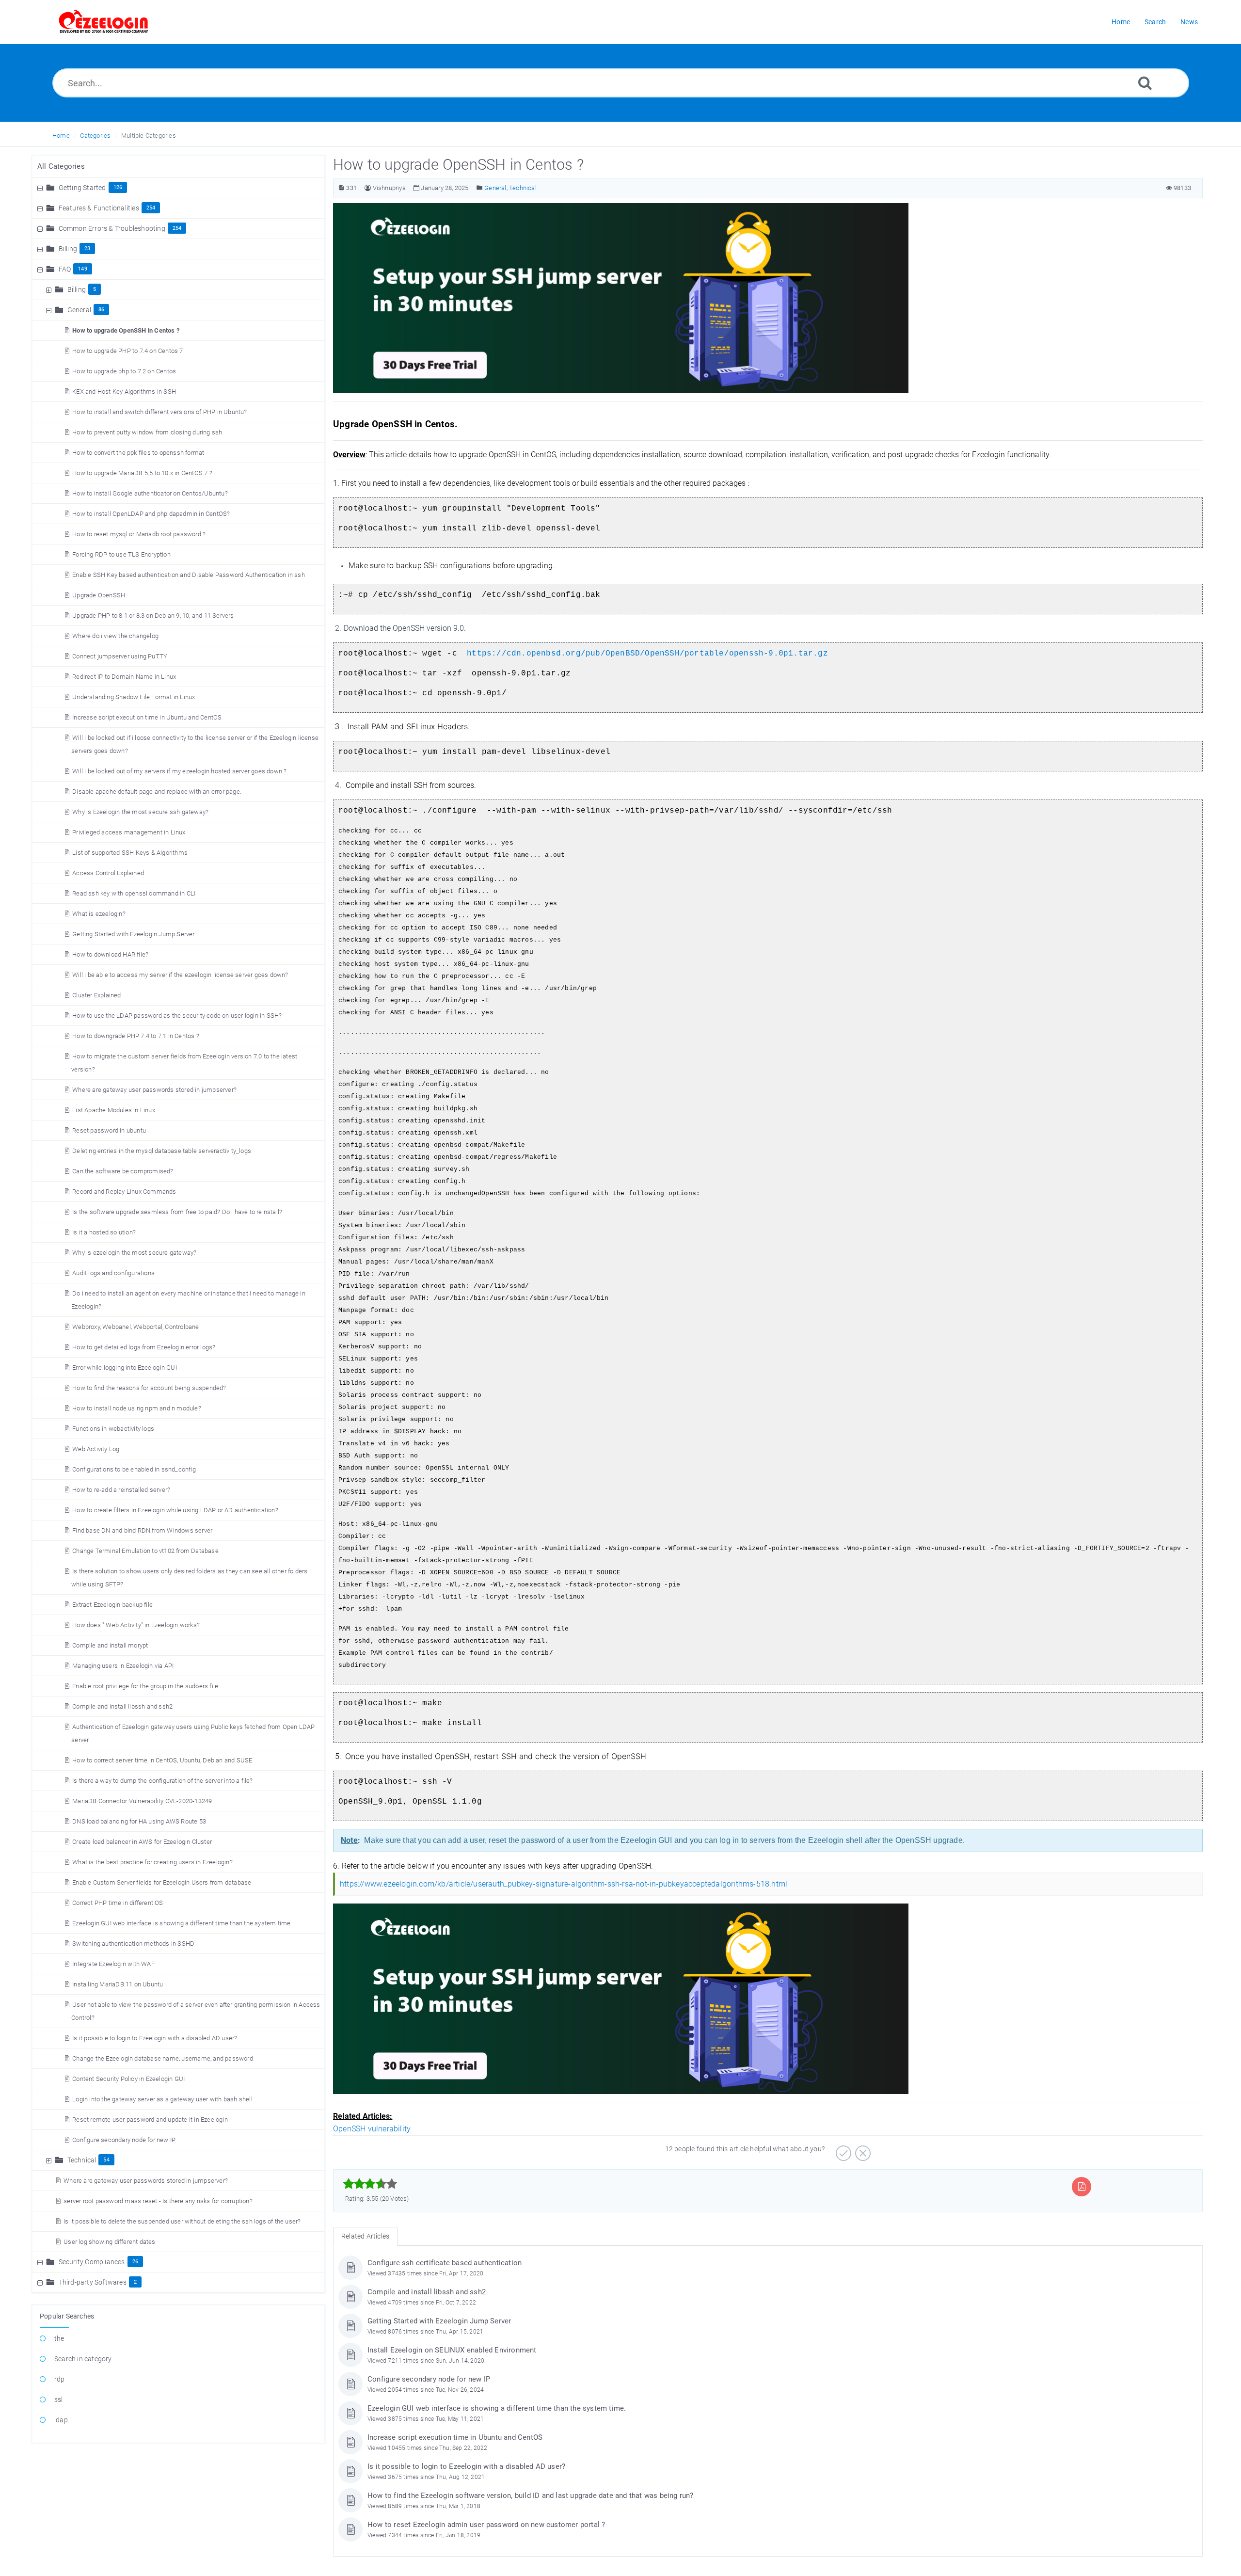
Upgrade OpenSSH (99, 595)
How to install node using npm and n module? (137, 1408)
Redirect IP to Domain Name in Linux (124, 677)
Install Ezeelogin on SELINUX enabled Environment (452, 2350)
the (59, 2338)
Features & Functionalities (99, 208)
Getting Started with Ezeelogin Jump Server (133, 934)
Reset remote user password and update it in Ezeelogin (150, 2120)
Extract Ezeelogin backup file (112, 1605)
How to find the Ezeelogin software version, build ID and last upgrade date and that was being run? (531, 2496)
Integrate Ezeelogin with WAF (113, 1964)
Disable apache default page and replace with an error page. (157, 792)
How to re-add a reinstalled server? (121, 1490)
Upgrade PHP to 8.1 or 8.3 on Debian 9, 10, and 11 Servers (153, 616)
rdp (60, 2379)
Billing (68, 249)
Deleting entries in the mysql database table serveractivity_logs (162, 1151)
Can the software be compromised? (123, 1171)
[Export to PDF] (1082, 2186)
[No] (862, 2150)
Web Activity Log (96, 1449)
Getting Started (82, 188)
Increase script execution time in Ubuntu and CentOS (147, 717)
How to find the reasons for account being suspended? (149, 1388)
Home (61, 136)
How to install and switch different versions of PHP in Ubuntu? (159, 412)
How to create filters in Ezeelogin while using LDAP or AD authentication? (175, 1510)
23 (87, 248)
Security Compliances (92, 2262)
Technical (82, 2160)
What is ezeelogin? (99, 914)
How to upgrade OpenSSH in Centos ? (126, 330)
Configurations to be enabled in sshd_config (134, 1469)
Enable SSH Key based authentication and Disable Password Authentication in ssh (189, 575)
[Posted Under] (480, 188)
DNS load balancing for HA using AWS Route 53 (139, 1821)
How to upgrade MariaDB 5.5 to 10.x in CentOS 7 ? (142, 473)
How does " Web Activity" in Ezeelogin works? (136, 1625)
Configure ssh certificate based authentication (445, 2263)
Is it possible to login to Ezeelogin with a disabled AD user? (155, 2038)
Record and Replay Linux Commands (124, 1192)
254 (151, 208)
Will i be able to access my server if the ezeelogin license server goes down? (180, 975)
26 (135, 2262)
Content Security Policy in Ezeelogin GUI (128, 2079)
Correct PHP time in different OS (118, 1903)
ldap (61, 2420)
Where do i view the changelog (115, 636)
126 (118, 187)
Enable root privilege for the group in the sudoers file (145, 1686)
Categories (95, 136)
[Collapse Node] (41, 269)
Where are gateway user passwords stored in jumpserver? (154, 1090)
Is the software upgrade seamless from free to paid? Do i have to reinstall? (177, 1212)
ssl (59, 2400)
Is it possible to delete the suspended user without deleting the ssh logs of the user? (182, 2221)
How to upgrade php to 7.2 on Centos (124, 371)
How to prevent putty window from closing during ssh (147, 432)
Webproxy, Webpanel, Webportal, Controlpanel (136, 1327)
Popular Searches (67, 2316)
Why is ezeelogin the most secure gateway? (134, 1253)
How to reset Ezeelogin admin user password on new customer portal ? (486, 2525)
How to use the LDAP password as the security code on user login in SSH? (177, 1016)
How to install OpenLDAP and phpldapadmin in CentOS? (151, 514)
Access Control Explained (108, 873)
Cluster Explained (96, 995)
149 (83, 269)
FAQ (65, 269)
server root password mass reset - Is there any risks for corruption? (158, 2201)
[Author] (368, 188)
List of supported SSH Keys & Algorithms (130, 853)
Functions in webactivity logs (113, 1429)
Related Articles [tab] (365, 2236)
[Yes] (842, 2150)
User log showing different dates (109, 2242)
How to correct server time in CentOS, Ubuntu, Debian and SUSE (162, 1760)
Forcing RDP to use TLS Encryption (121, 554)
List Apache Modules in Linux (114, 1110)
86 (101, 310)
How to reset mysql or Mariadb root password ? (139, 534)
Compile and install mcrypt (110, 1645)
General (79, 310)
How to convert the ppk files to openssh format (138, 453)
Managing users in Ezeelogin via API (123, 1666)
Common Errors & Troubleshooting (112, 228)
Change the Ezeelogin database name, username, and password (163, 2058)
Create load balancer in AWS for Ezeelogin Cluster (142, 1842)
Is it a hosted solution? (104, 1232)
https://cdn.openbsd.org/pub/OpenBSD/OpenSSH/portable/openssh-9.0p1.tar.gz (647, 654)
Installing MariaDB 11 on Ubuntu (118, 1984)
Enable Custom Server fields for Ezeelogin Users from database (162, 1882)
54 (106, 2160)
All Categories (61, 166)
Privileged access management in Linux (129, 832)
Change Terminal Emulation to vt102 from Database (145, 1551)
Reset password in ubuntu (109, 1130)
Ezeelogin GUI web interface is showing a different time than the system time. (182, 1923)
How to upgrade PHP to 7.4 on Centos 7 (127, 351)
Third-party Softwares (93, 2282)
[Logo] (104, 22)
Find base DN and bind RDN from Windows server (142, 1530)
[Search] (1145, 83)
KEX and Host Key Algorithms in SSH (124, 392)
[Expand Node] (41, 188)
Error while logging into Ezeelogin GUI (125, 1368)
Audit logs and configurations (113, 1273)
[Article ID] (342, 188)
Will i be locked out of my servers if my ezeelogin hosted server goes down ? (179, 771)
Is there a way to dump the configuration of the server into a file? (162, 1781)
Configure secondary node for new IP (124, 2140)
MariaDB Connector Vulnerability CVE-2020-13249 (142, 1801)
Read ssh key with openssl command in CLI (134, 893)
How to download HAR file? (110, 954)
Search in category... (85, 2359)
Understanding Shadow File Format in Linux (134, 697)
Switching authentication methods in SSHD (133, 1944)
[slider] (370, 2184)
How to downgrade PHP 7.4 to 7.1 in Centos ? (136, 1036)
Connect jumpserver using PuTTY (120, 656)
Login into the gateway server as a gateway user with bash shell (162, 2099)
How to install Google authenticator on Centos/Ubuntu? (150, 493)
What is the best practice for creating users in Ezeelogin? (152, 1862)
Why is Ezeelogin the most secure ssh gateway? (140, 812)
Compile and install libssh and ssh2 (122, 1706)
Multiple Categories (149, 136)
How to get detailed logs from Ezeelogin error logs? (144, 1347)
